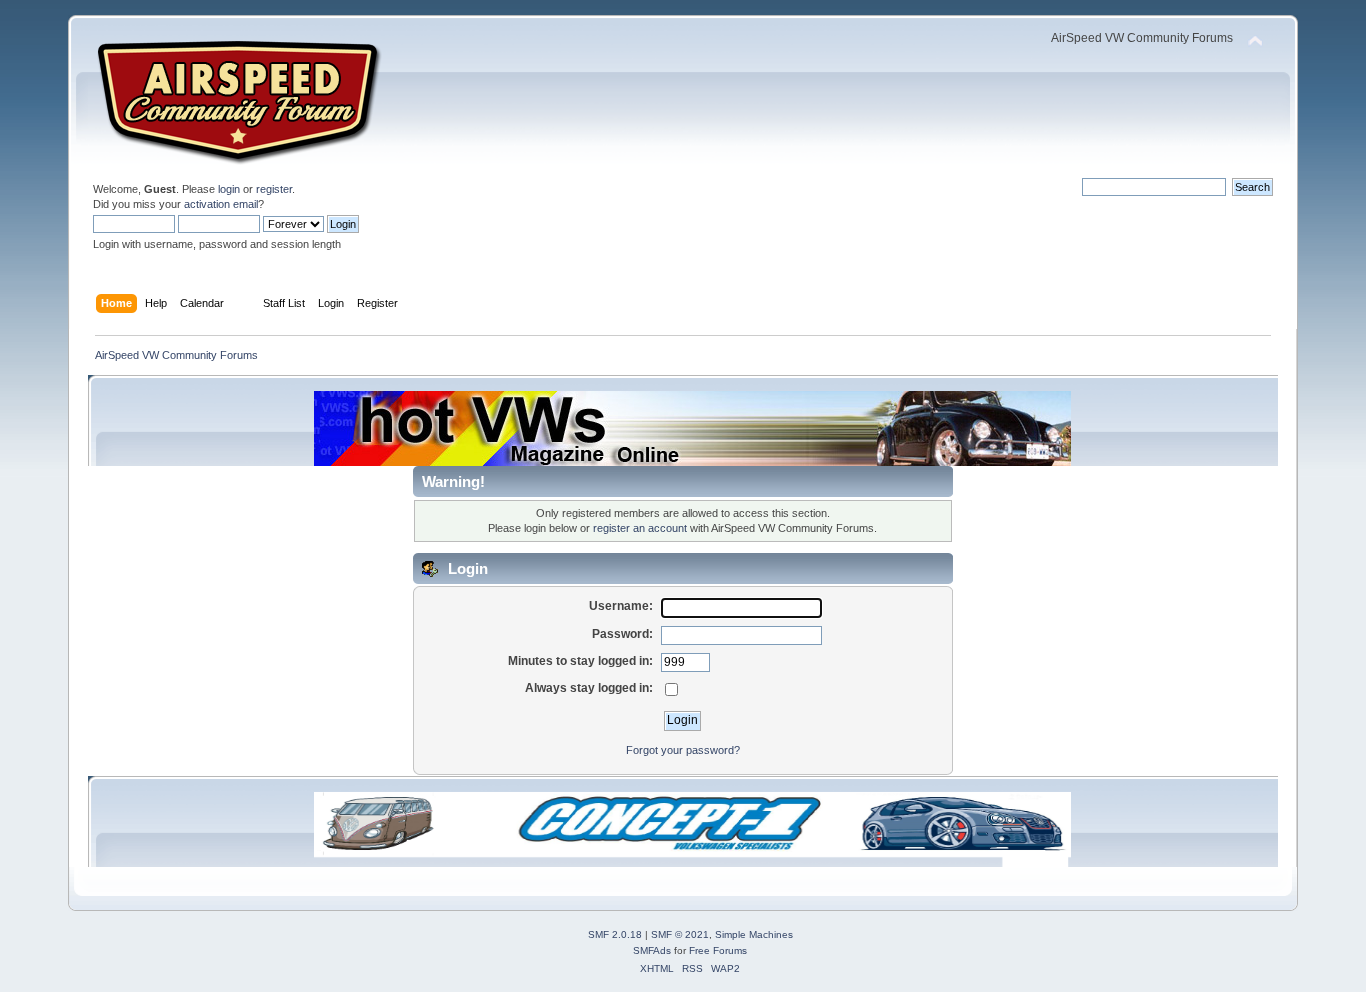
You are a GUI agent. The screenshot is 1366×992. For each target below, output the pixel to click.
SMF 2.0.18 (615, 934)
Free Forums (718, 950)
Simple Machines (754, 934)
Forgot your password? (683, 750)
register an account (640, 528)
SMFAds (652, 950)
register (274, 189)
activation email (221, 204)
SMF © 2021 (680, 934)
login (229, 189)
